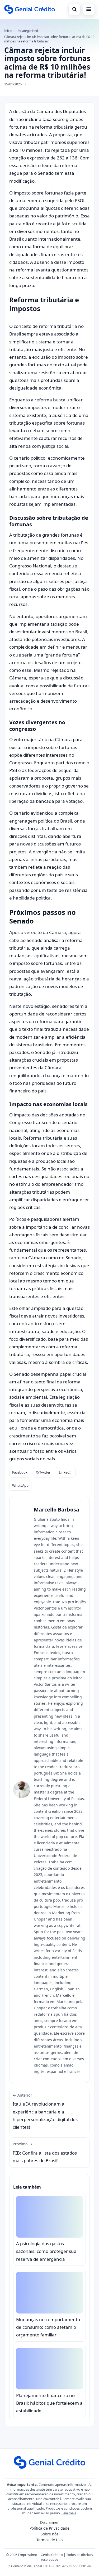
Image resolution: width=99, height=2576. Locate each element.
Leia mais (69, 2513)
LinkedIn (66, 1472)
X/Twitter (43, 1472)
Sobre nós (49, 2534)
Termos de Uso (49, 2540)
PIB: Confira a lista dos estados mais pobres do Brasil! (45, 2152)
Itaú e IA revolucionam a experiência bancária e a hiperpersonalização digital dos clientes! (45, 2111)
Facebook (20, 1472)
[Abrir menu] (89, 9)
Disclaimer (49, 2522)
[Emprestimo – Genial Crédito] (30, 9)
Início (8, 31)
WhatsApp (20, 1485)
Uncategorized (27, 31)
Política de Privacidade (49, 2528)
